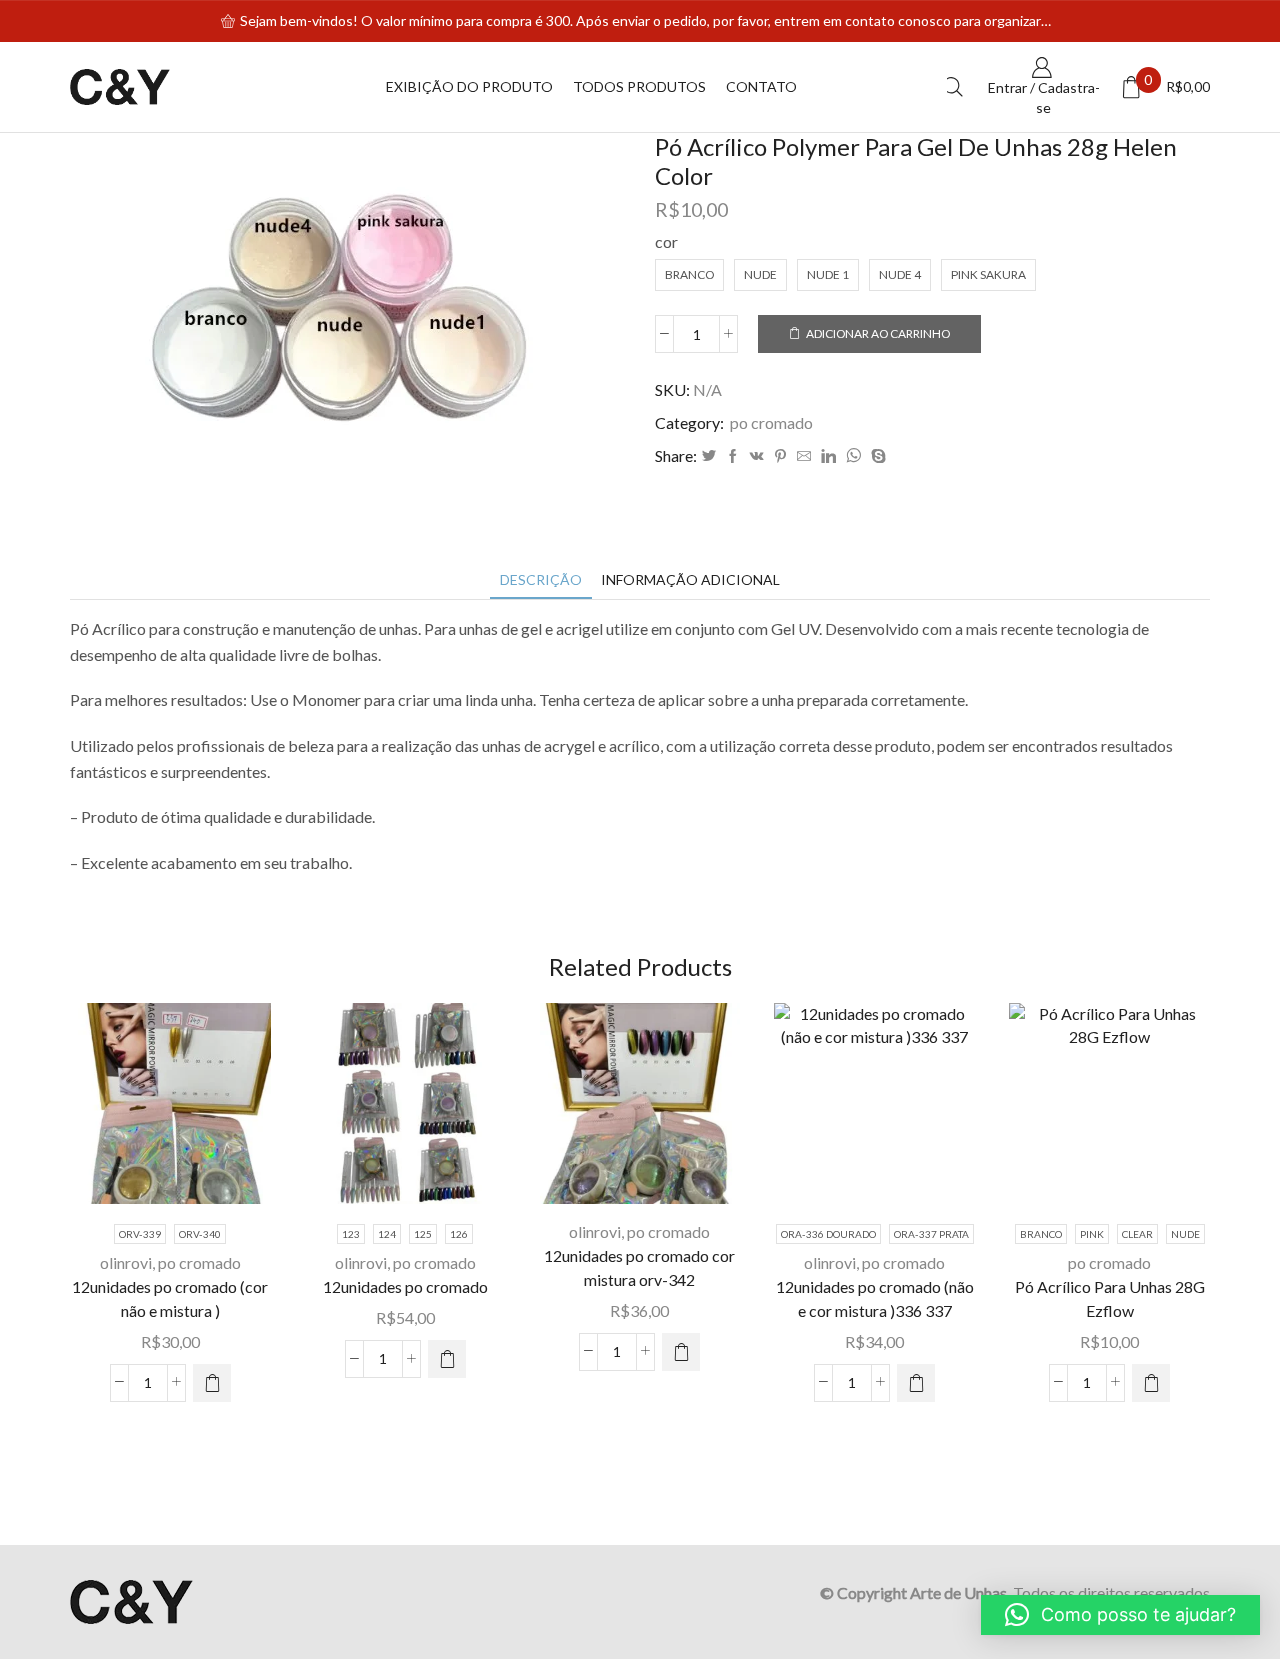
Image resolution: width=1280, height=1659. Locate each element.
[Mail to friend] (804, 456)
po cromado (771, 422)
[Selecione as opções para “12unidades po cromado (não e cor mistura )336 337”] (916, 1383)
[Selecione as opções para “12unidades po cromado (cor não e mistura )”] (212, 1383)
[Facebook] (733, 456)
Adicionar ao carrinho (878, 333)
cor (666, 241)
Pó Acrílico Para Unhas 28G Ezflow (1110, 1298)
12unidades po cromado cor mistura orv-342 (639, 1267)
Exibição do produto (469, 86)
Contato (761, 86)
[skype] (876, 456)
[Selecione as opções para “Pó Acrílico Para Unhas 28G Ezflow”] (1151, 1383)
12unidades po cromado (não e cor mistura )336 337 (875, 1298)
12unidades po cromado (405, 1286)
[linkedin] (828, 456)
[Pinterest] (780, 456)
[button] (681, 1352)
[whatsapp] (853, 456)
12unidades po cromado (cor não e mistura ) (170, 1298)
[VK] (757, 456)
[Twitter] (709, 456)
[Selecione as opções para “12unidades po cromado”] (447, 1359)
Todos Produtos (639, 86)
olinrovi (126, 1262)
